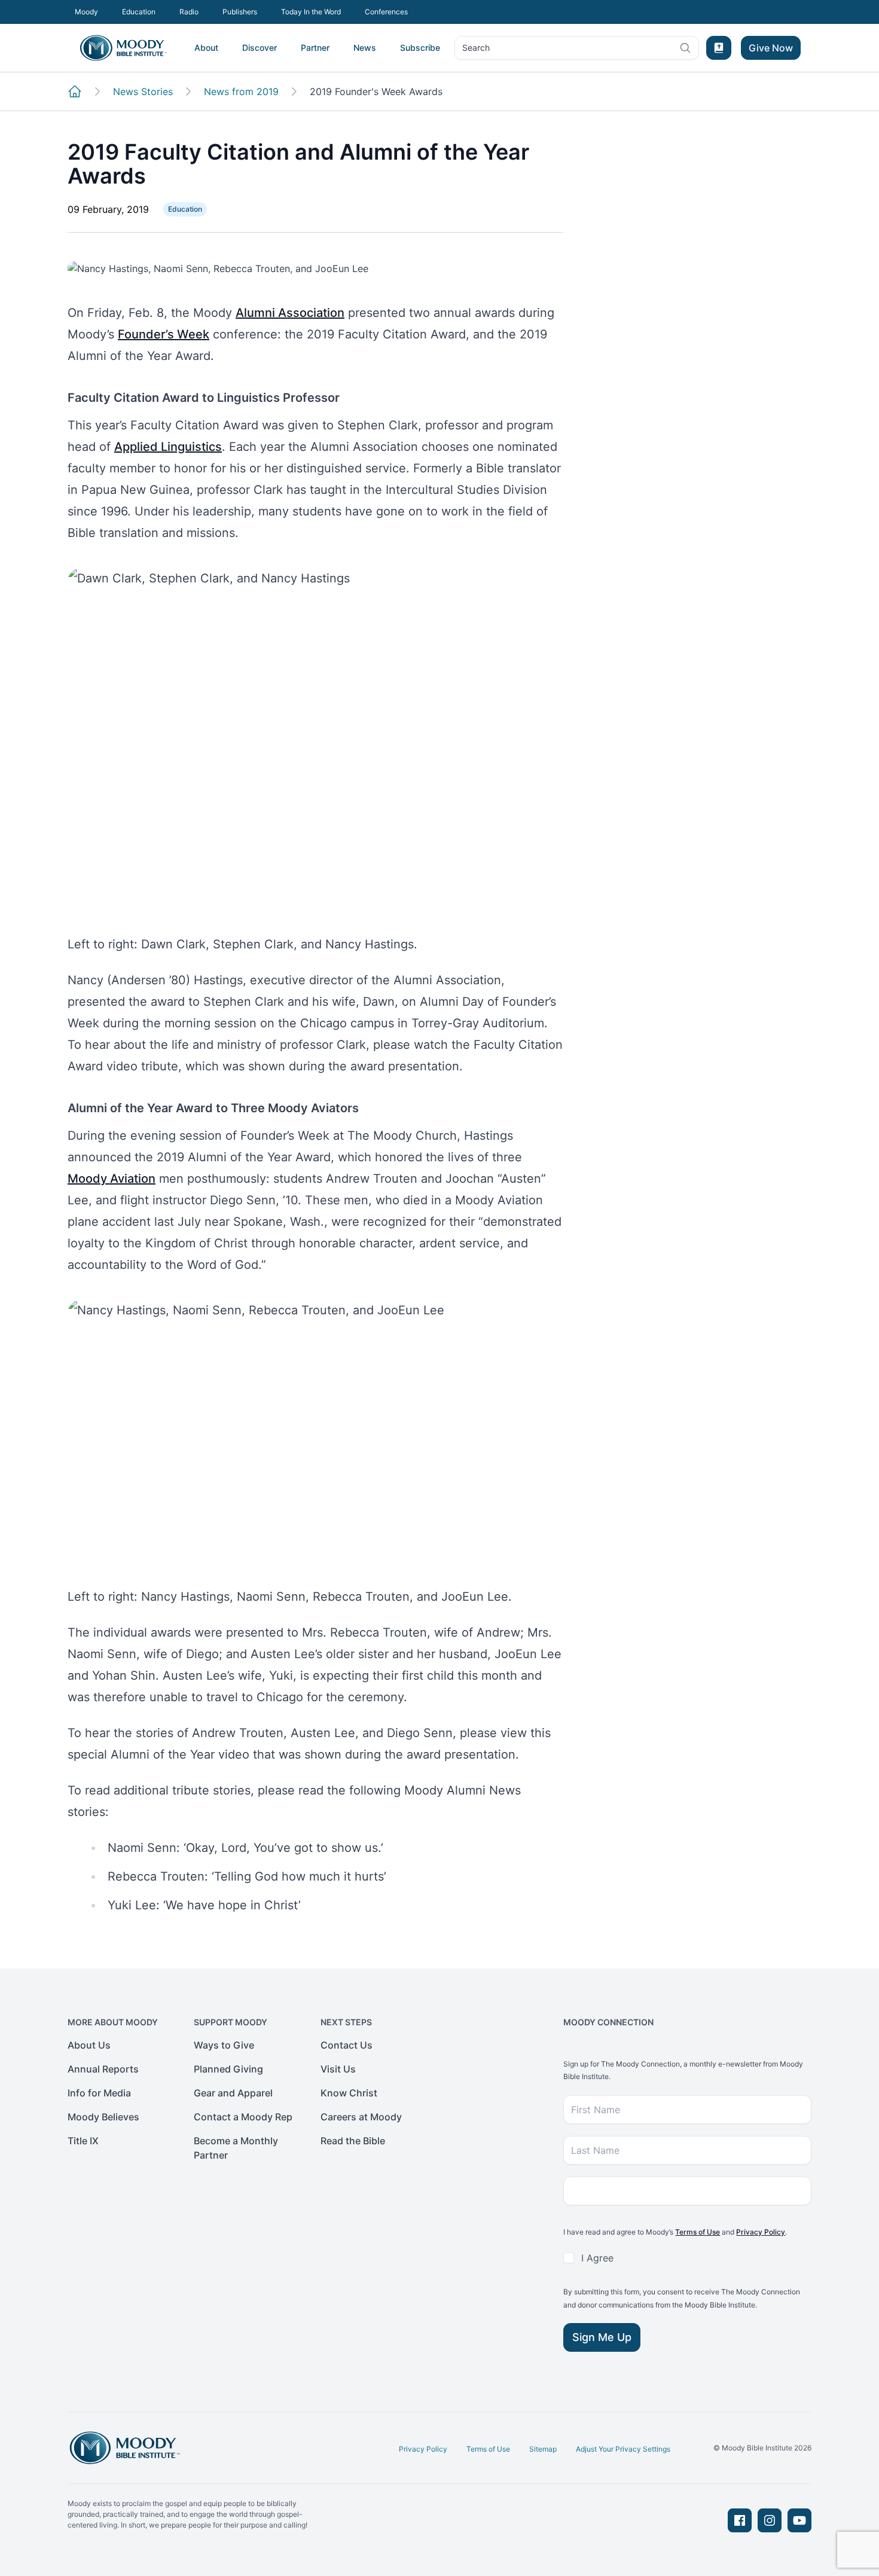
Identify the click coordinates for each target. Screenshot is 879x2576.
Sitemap (543, 2449)
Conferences (386, 12)
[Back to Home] (75, 91)
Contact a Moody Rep (243, 2117)
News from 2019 (241, 91)
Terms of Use (698, 2232)
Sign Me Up (602, 2337)
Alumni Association (290, 313)
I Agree (597, 2258)
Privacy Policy (761, 2232)
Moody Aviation (112, 1179)
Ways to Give (224, 2045)
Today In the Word (311, 12)
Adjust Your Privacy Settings (623, 2449)
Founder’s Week (164, 334)
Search (476, 51)
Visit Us (338, 2069)
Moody (86, 12)
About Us (89, 2045)
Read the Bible (353, 2141)
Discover (260, 48)
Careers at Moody (361, 2117)
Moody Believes (103, 2117)
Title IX (83, 2141)
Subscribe (420, 48)
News (365, 48)
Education (139, 12)
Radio (189, 12)
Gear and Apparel (233, 2093)
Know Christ (349, 2093)
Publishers (240, 12)
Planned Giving (228, 2069)
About (206, 48)
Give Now (771, 48)
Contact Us (347, 2045)
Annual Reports (103, 2069)
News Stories (143, 91)
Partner (315, 48)
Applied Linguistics (168, 447)
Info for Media (99, 2093)
